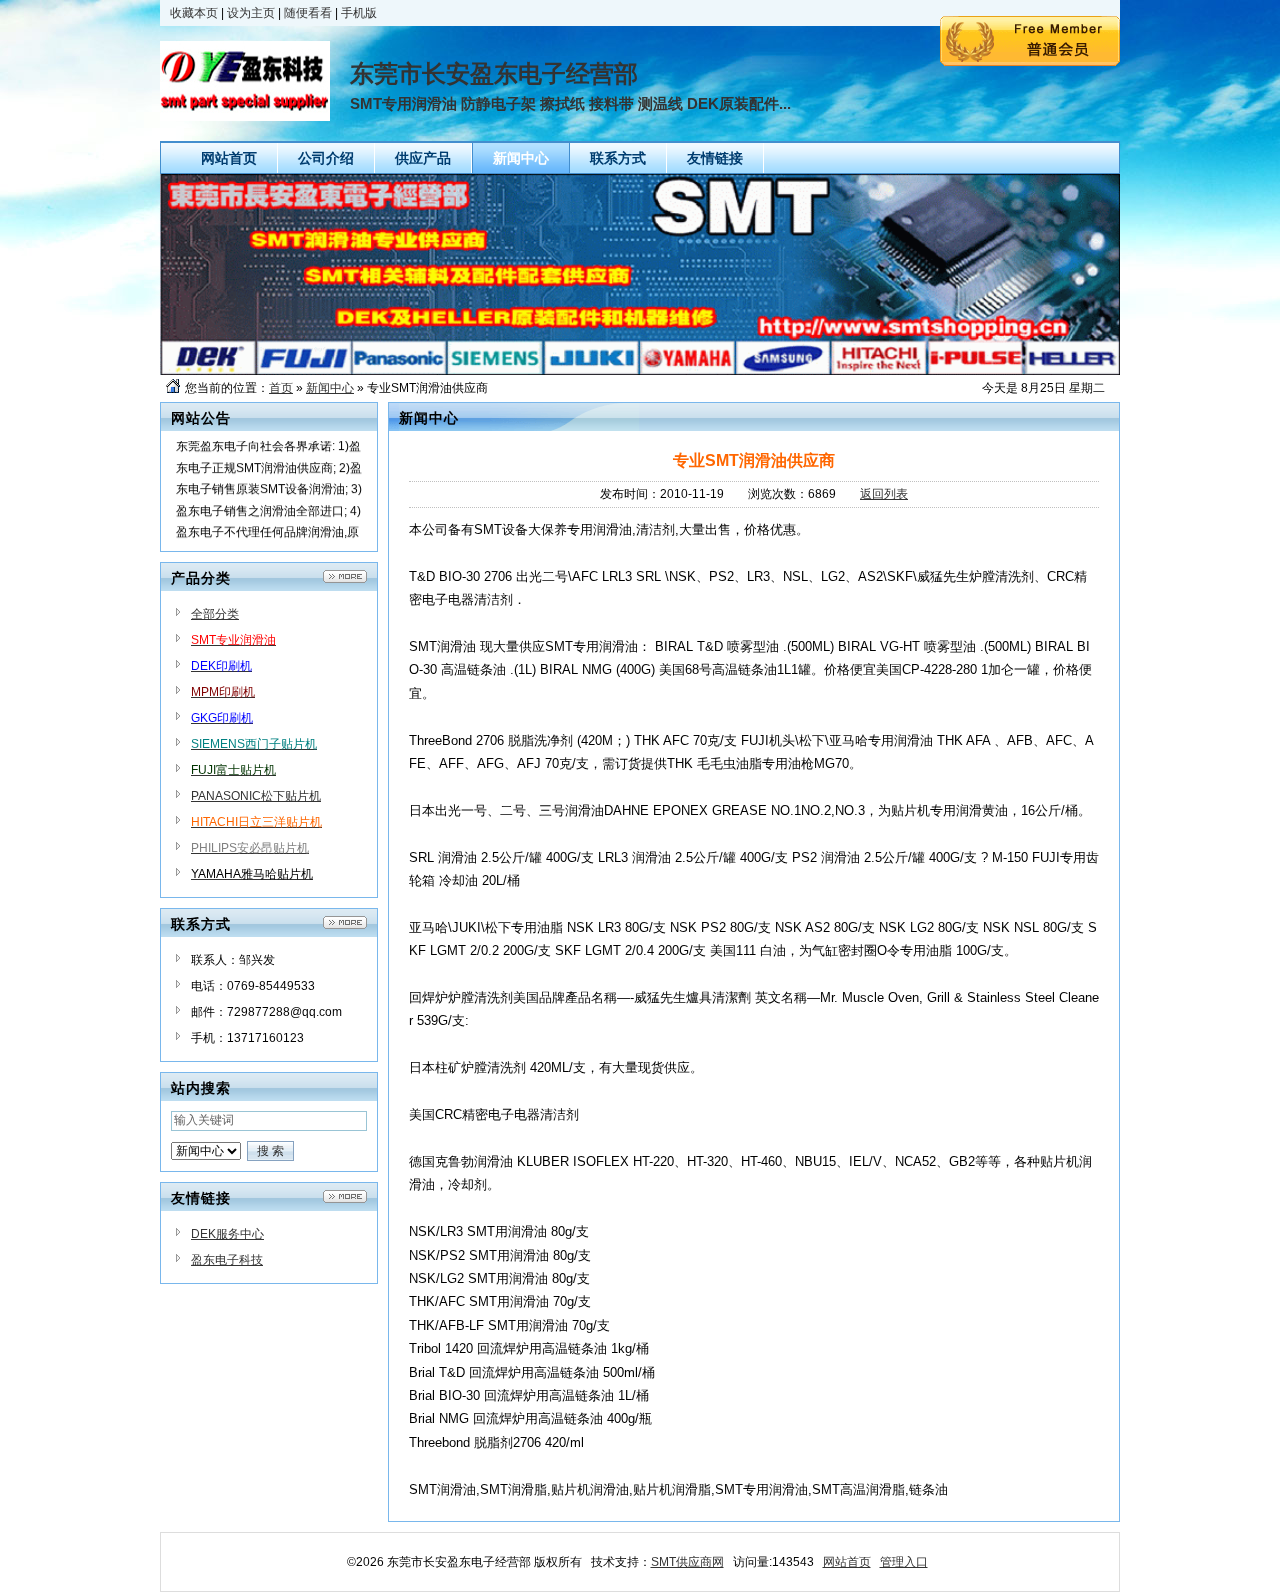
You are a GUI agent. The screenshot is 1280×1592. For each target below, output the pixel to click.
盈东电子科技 (227, 1260)
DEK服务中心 (227, 1234)
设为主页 (251, 13)
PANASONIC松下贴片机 (256, 796)
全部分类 (215, 614)
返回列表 (884, 494)
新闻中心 (330, 388)
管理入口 (904, 1562)
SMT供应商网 (687, 1562)
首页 (281, 388)
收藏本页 (194, 13)
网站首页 (847, 1562)
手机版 (359, 13)
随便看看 (308, 13)
